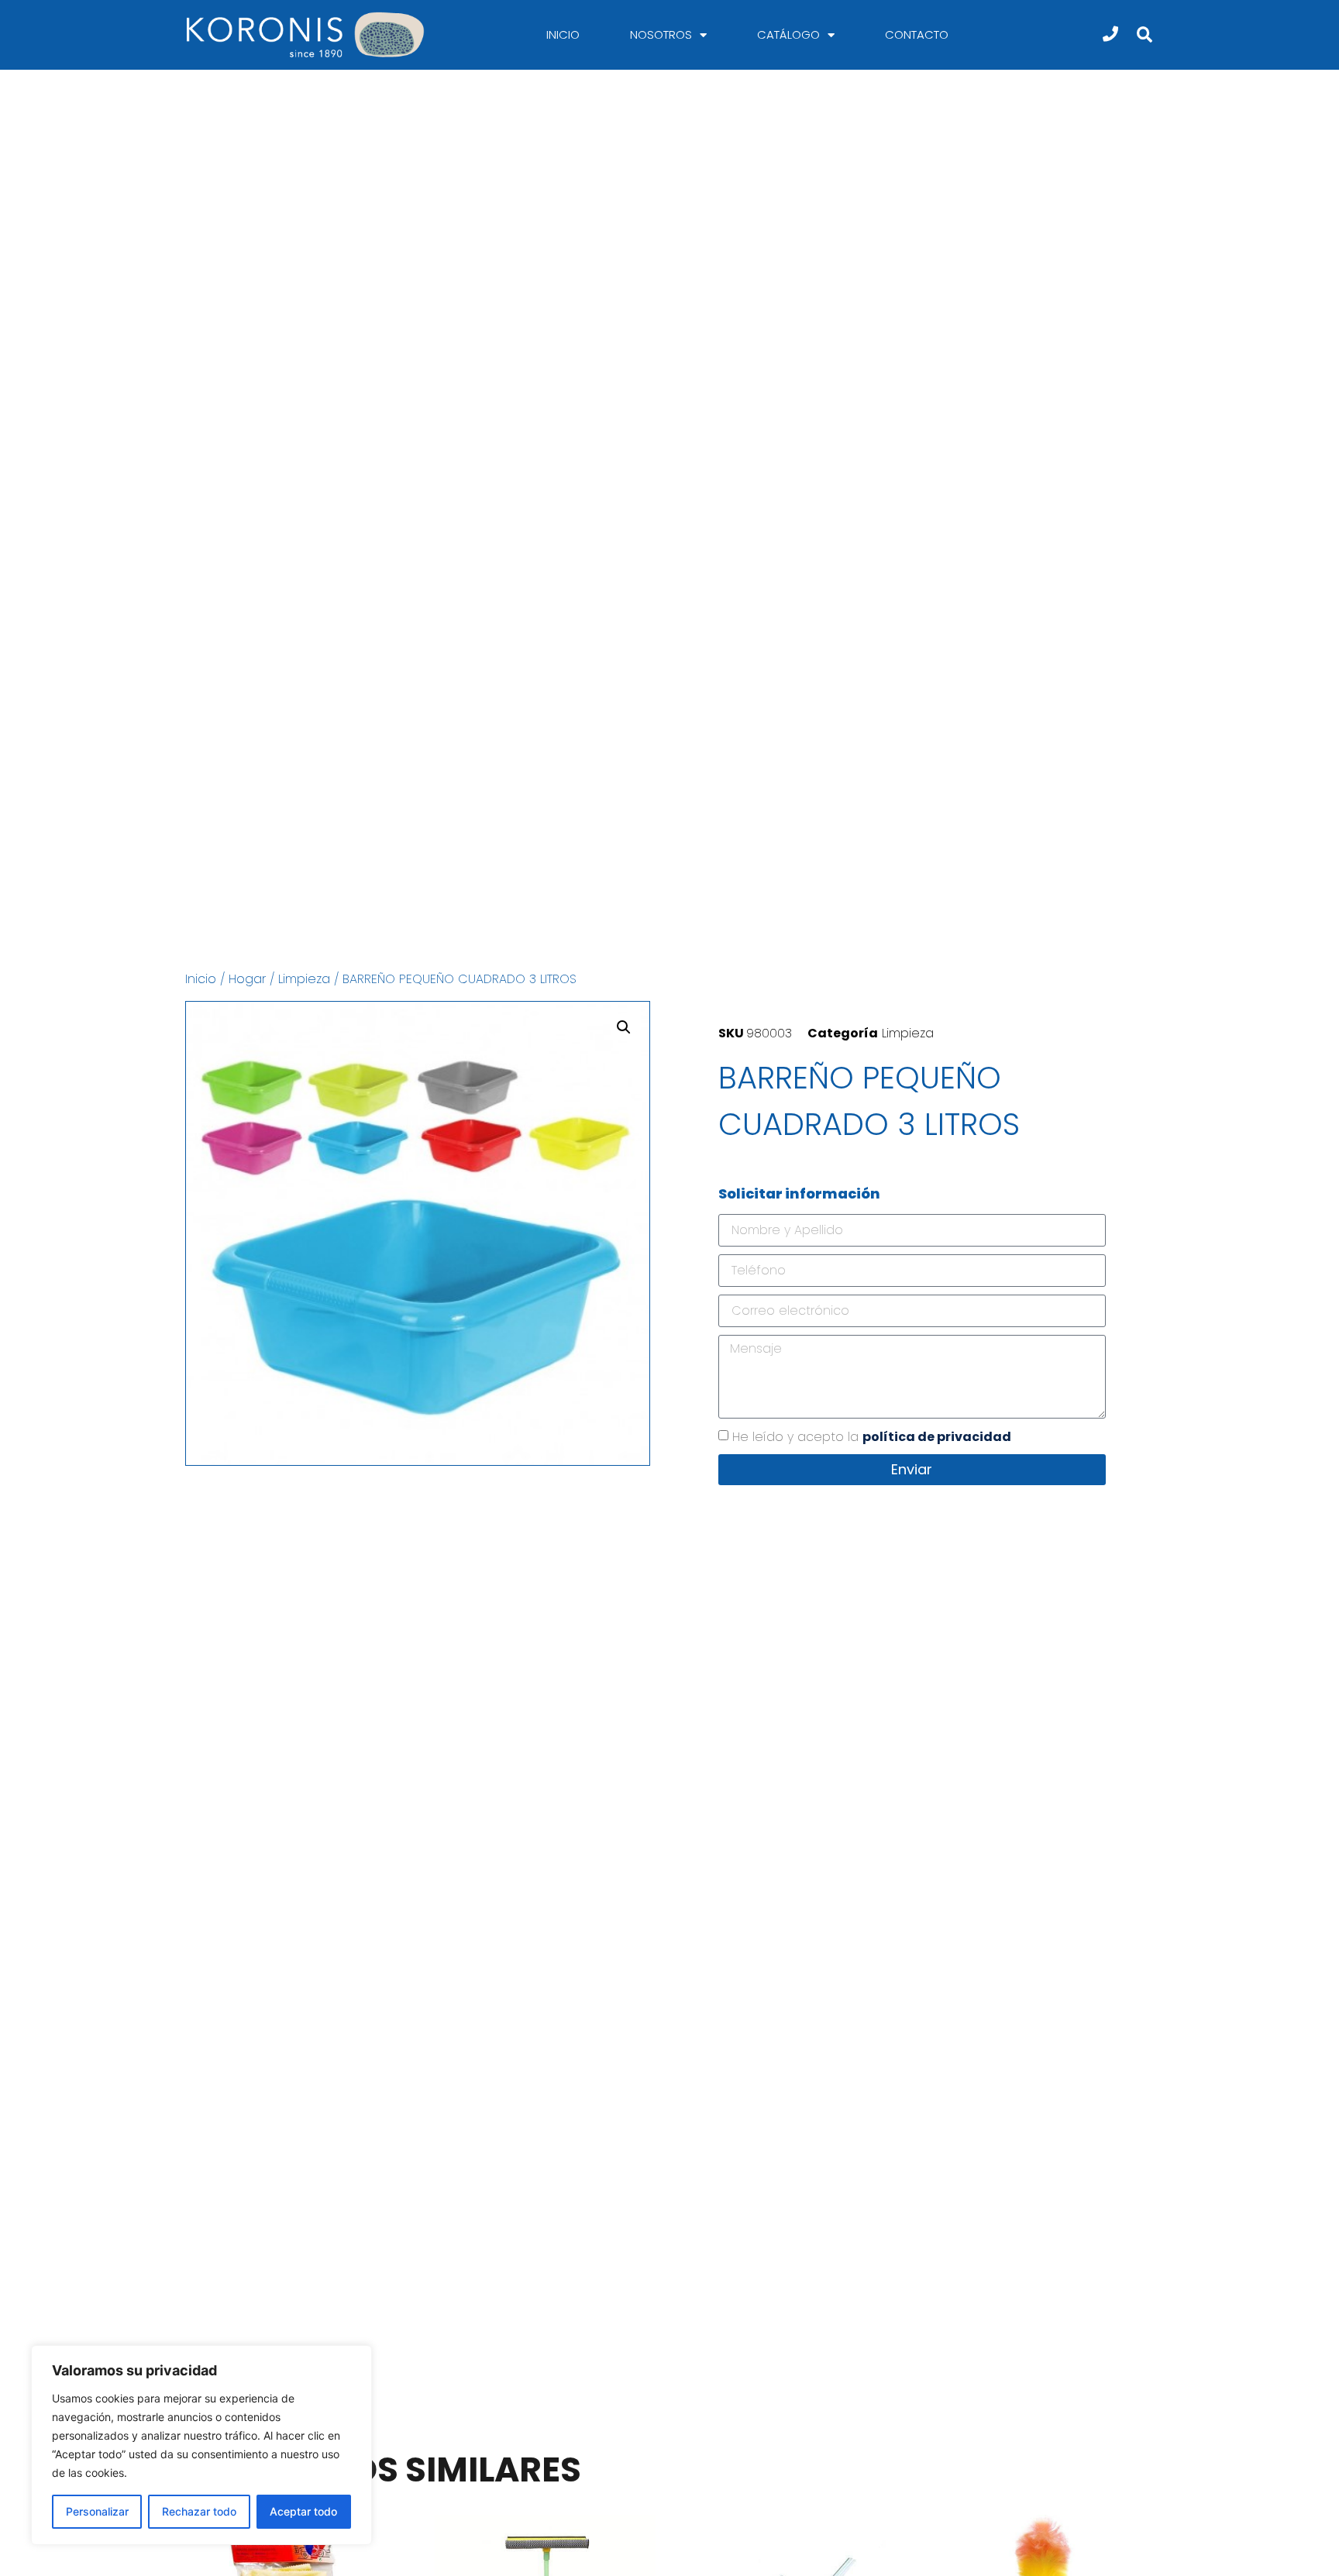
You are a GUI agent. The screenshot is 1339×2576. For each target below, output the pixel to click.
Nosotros (661, 34)
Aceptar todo (303, 2511)
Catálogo (788, 34)
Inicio (563, 34)
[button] (1144, 35)
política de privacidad (937, 1437)
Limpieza (304, 979)
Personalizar (97, 2511)
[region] (201, 2445)
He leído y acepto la (872, 1437)
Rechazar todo (199, 2511)
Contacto (917, 34)
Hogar (247, 979)
